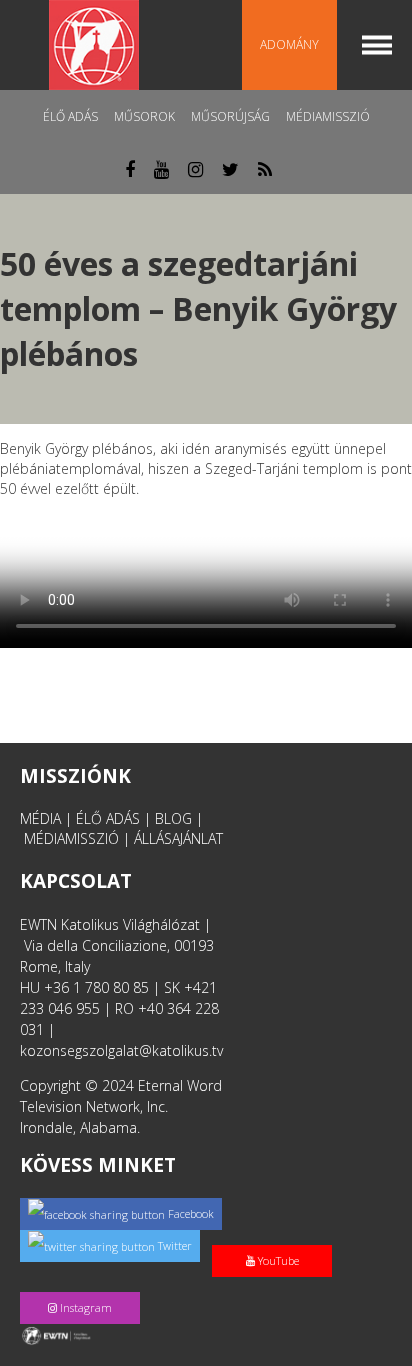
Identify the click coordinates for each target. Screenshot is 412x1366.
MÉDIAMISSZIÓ (71, 838)
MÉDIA (40, 818)
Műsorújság (230, 116)
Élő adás (70, 116)
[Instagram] (84, 1286)
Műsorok (144, 116)
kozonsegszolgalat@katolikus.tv (121, 1050)
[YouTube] (276, 1239)
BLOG (173, 818)
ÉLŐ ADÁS (108, 818)
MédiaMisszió (328, 116)
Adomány (289, 44)
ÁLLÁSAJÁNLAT (178, 838)
